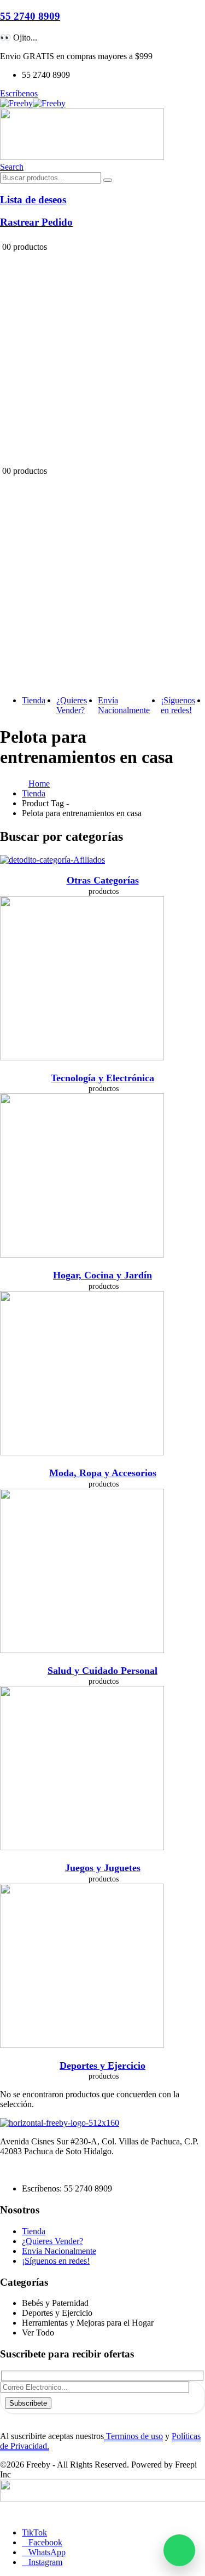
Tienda (34, 700)
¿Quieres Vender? (72, 705)
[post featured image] (52, 860)
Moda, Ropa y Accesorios (103, 1473)
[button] (12, 167)
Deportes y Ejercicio (102, 2066)
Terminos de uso (133, 2436)
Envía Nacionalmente (124, 705)
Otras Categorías (103, 880)
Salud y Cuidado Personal (102, 1671)
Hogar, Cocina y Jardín (102, 1275)
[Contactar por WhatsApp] (179, 2550)
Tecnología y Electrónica (102, 1078)
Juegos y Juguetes (103, 1868)
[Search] (108, 180)
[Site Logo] (33, 103)
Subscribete (28, 2403)
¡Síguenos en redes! (178, 705)
